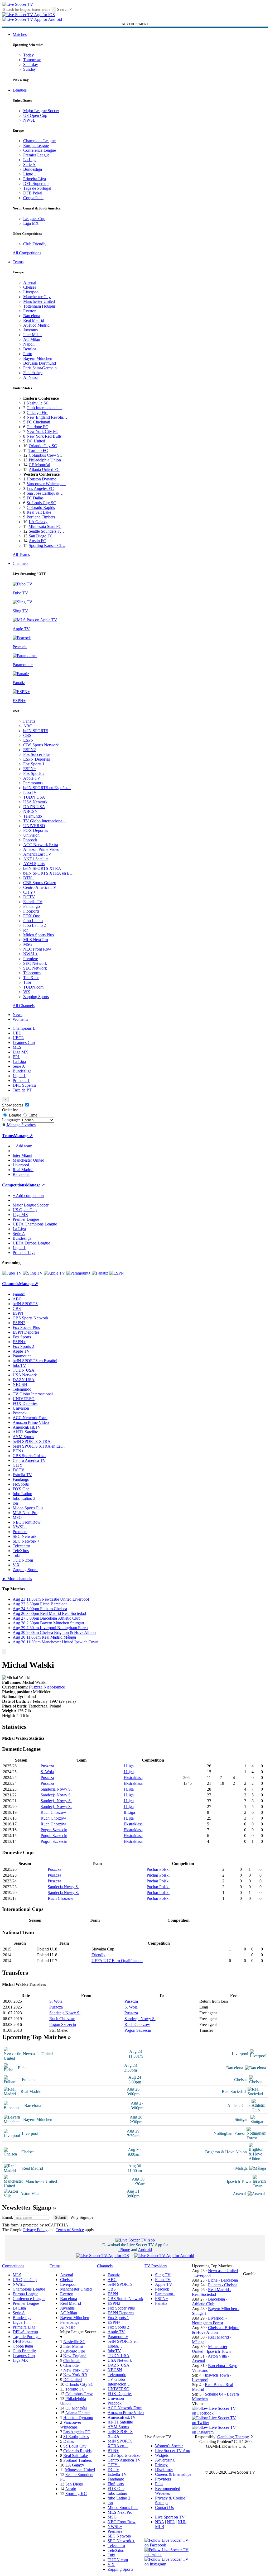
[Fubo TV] (12, 1273)
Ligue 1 (30, 174)
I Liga (129, 1766)
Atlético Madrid (36, 325)
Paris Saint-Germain (40, 368)
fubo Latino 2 (35, 925)
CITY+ (29, 892)
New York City (76, 2370)
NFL (171, 2522)
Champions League (39, 141)
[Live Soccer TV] (18, 4)
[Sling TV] (33, 1273)
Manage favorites (21, 1125)
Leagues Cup (34, 219)
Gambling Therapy (233, 2437)
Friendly (98, 1955)
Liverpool (31, 292)
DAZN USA (34, 807)
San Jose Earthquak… (45, 493)
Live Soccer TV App (173, 2451)
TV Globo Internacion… (119, 2382)
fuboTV (30, 792)
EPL (16, 1057)
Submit (61, 2218)
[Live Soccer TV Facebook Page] (216, 2413)
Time (32, 1115)
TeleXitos (31, 978)
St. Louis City (75, 2446)
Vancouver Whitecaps (71, 2425)
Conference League (40, 150)
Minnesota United (80, 2470)
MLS (17, 1047)
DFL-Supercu (24, 1085)
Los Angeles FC (40, 488)
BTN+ (29, 878)
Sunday (30, 69)
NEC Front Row (37, 949)
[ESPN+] (118, 1273)
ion (26, 930)
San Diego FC (41, 536)
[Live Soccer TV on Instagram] (216, 2432)
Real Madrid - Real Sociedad (212, 2292)
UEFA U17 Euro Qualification (117, 1961)
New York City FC (42, 431)
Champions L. (25, 1028)
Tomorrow (32, 60)
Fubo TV (163, 2280)
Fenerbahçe (33, 373)
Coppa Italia (33, 198)
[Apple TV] (54, 1273)
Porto (28, 354)
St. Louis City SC (41, 503)
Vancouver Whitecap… (46, 484)
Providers (163, 2479)
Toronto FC (38, 450)
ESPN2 (30, 750)
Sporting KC (76, 2494)
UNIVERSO (34, 826)
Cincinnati (72, 2361)
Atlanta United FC (44, 469)
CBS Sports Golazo (40, 883)
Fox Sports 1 (34, 764)
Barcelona (32, 316)
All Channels (24, 1006)
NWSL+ (30, 954)
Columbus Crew (79, 2394)
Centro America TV (40, 887)
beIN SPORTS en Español (35, 1361)
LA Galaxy (38, 522)
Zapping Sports (36, 997)
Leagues (20, 90)
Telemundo (33, 816)
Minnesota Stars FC (45, 526)
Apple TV (32, 778)
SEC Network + (37, 968)
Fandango (32, 906)
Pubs (159, 2484)
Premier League (36, 155)
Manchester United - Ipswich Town (211, 2349)
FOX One (32, 916)
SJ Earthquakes (76, 2437)
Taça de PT (22, 1090)
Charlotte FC (37, 427)
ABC (28, 726)
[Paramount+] (78, 1273)
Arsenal (30, 282)
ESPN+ (30, 769)
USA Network (35, 802)
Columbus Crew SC (46, 455)
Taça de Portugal (37, 188)
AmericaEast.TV (37, 854)
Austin (71, 2489)
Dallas (69, 2441)
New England (75, 2356)
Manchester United (39, 301)
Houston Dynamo (42, 479)
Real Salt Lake (39, 512)
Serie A (29, 164)
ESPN (28, 740)
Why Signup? (82, 2217)
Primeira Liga (35, 179)
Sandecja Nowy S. (56, 1789)
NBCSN (30, 811)
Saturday (31, 65)
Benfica (30, 349)
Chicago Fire (37, 412)
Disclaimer (164, 2470)
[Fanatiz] (100, 1273)
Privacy (161, 2465)
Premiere (31, 959)
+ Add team (22, 1146)
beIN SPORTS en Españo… (47, 788)
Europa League (36, 146)
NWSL (29, 120)
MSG (28, 944)
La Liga (30, 160)
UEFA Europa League (31, 1243)
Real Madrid (34, 320)
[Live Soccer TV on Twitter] (216, 2423)
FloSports (31, 911)
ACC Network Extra (41, 845)
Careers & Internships (173, 2474)
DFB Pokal (33, 193)
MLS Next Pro (36, 940)
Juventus (30, 330)
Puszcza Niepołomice (47, 1687)
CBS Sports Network (41, 745)
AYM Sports (34, 864)
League (14, 1115)
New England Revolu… (47, 417)
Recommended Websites (168, 2491)
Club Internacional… (44, 408)
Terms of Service (70, 2230)
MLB (160, 2527)
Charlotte (71, 2365)
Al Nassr (31, 377)
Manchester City (37, 297)
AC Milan (32, 339)
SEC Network (35, 963)
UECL (18, 1038)
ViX (27, 992)
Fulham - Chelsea (223, 2285)
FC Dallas (35, 498)
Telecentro (32, 973)
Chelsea (30, 287)
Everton (30, 311)
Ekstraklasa (133, 1778)
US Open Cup (35, 115)
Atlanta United (77, 2413)
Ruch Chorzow (53, 1812)
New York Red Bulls (44, 436)
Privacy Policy (35, 2230)
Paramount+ (33, 783)
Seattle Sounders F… (46, 531)
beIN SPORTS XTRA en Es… (39, 1446)
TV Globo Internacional (33, 1394)
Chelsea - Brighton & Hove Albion (216, 2330)
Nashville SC (38, 403)
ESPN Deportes (37, 759)
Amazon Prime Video (41, 849)
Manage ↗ (23, 1136)
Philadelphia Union (45, 460)
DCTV (29, 897)
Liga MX (31, 223)
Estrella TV (33, 902)
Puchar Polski (158, 1869)
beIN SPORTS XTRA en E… (49, 873)
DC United (36, 441)
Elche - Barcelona (223, 2280)
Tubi (27, 982)
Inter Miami (73, 2346)
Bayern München (38, 358)
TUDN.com (33, 987)
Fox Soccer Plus (37, 754)
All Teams (21, 554)
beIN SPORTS (36, 731)
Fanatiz (29, 721)
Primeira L (21, 1081)
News (18, 1015)
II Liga (129, 1812)
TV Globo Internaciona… (45, 821)
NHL (182, 2522)
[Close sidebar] (4, 1651)
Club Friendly (35, 244)
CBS (27, 735)
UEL (17, 1033)
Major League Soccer (41, 111)
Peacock (30, 840)
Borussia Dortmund (40, 363)
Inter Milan (32, 335)
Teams (18, 262)
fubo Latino (33, 921)
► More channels (17, 1579)
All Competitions (27, 253)
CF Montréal (39, 465)
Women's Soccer (169, 2446)
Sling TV (163, 2275)
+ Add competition (28, 1196)
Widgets (162, 2455)
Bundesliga (33, 169)
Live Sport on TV (170, 2517)
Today (28, 55)
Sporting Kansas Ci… (47, 545)
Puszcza (47, 1766)
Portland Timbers (41, 517)
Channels (20, 563)
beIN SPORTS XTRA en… (120, 2443)
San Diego (74, 2484)
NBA (160, 2522)
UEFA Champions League (35, 1224)
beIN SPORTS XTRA (42, 868)
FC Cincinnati (38, 422)
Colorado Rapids (41, 507)
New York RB (75, 2375)
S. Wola (47, 1772)
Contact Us (164, 2508)
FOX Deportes (36, 830)
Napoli (29, 344)
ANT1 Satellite (36, 859)
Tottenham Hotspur (39, 306)
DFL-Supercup (36, 183)
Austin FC (37, 541)
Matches (20, 34)
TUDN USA (34, 797)
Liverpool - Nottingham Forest (209, 2320)
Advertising (165, 2460)
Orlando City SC (43, 446)
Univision (31, 835)
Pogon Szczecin (54, 1830)
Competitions (14, 1185)
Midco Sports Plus (38, 935)
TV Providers (156, 2266)
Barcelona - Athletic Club (210, 2301)
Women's (20, 1019)
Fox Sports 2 (34, 773)
